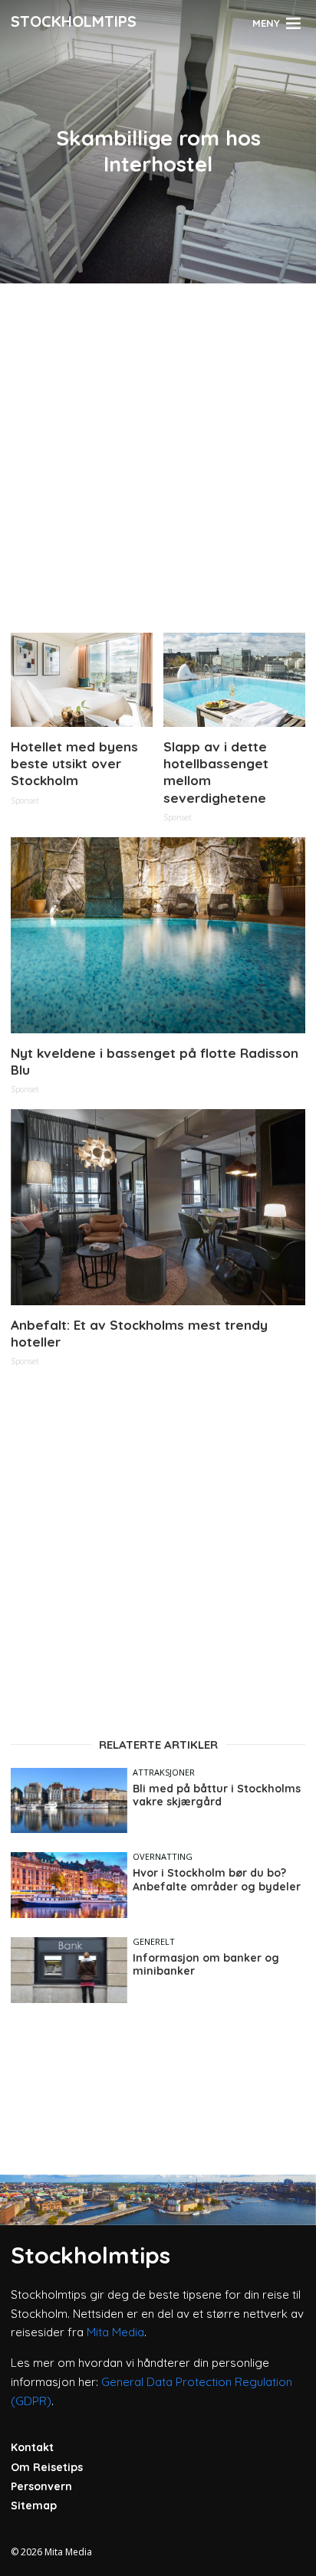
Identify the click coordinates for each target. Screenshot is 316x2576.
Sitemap (34, 2506)
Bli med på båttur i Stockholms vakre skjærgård (217, 1796)
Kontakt (32, 2447)
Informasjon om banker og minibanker (206, 1965)
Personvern (41, 2486)
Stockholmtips (74, 21)
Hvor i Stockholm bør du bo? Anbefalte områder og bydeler (217, 1880)
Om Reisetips (47, 2467)
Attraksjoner (164, 1772)
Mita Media (115, 2332)
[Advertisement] (158, 452)
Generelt (154, 1941)
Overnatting (163, 1856)
